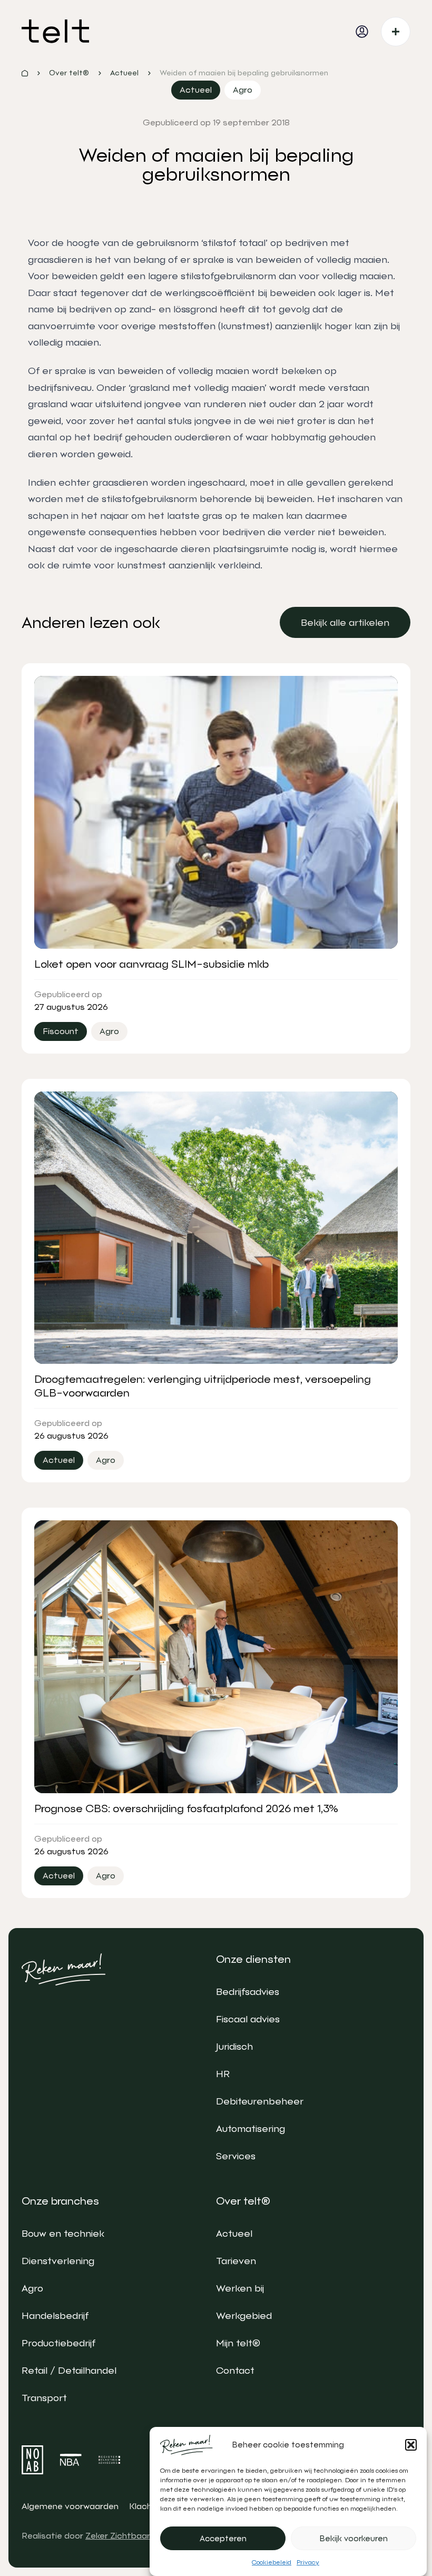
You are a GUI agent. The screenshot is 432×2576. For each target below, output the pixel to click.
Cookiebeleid (272, 2562)
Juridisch (234, 2046)
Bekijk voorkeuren (354, 2539)
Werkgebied (244, 2316)
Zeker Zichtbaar (118, 2536)
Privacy (308, 2562)
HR (223, 2074)
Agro (32, 2288)
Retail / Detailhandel (69, 2370)
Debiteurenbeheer (260, 2101)
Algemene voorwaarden (70, 2506)
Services (236, 2156)
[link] (345, 622)
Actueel (234, 2233)
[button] (411, 2445)
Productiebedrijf (58, 2343)
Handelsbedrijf (55, 2316)
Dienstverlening (58, 2261)
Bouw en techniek (63, 2233)
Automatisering (251, 2128)
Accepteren (223, 2539)
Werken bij (240, 2288)
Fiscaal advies (248, 2019)
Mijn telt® (238, 2343)
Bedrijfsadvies (248, 1992)
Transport (44, 2398)
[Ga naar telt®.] (25, 73)
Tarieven (236, 2261)
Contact (235, 2370)
